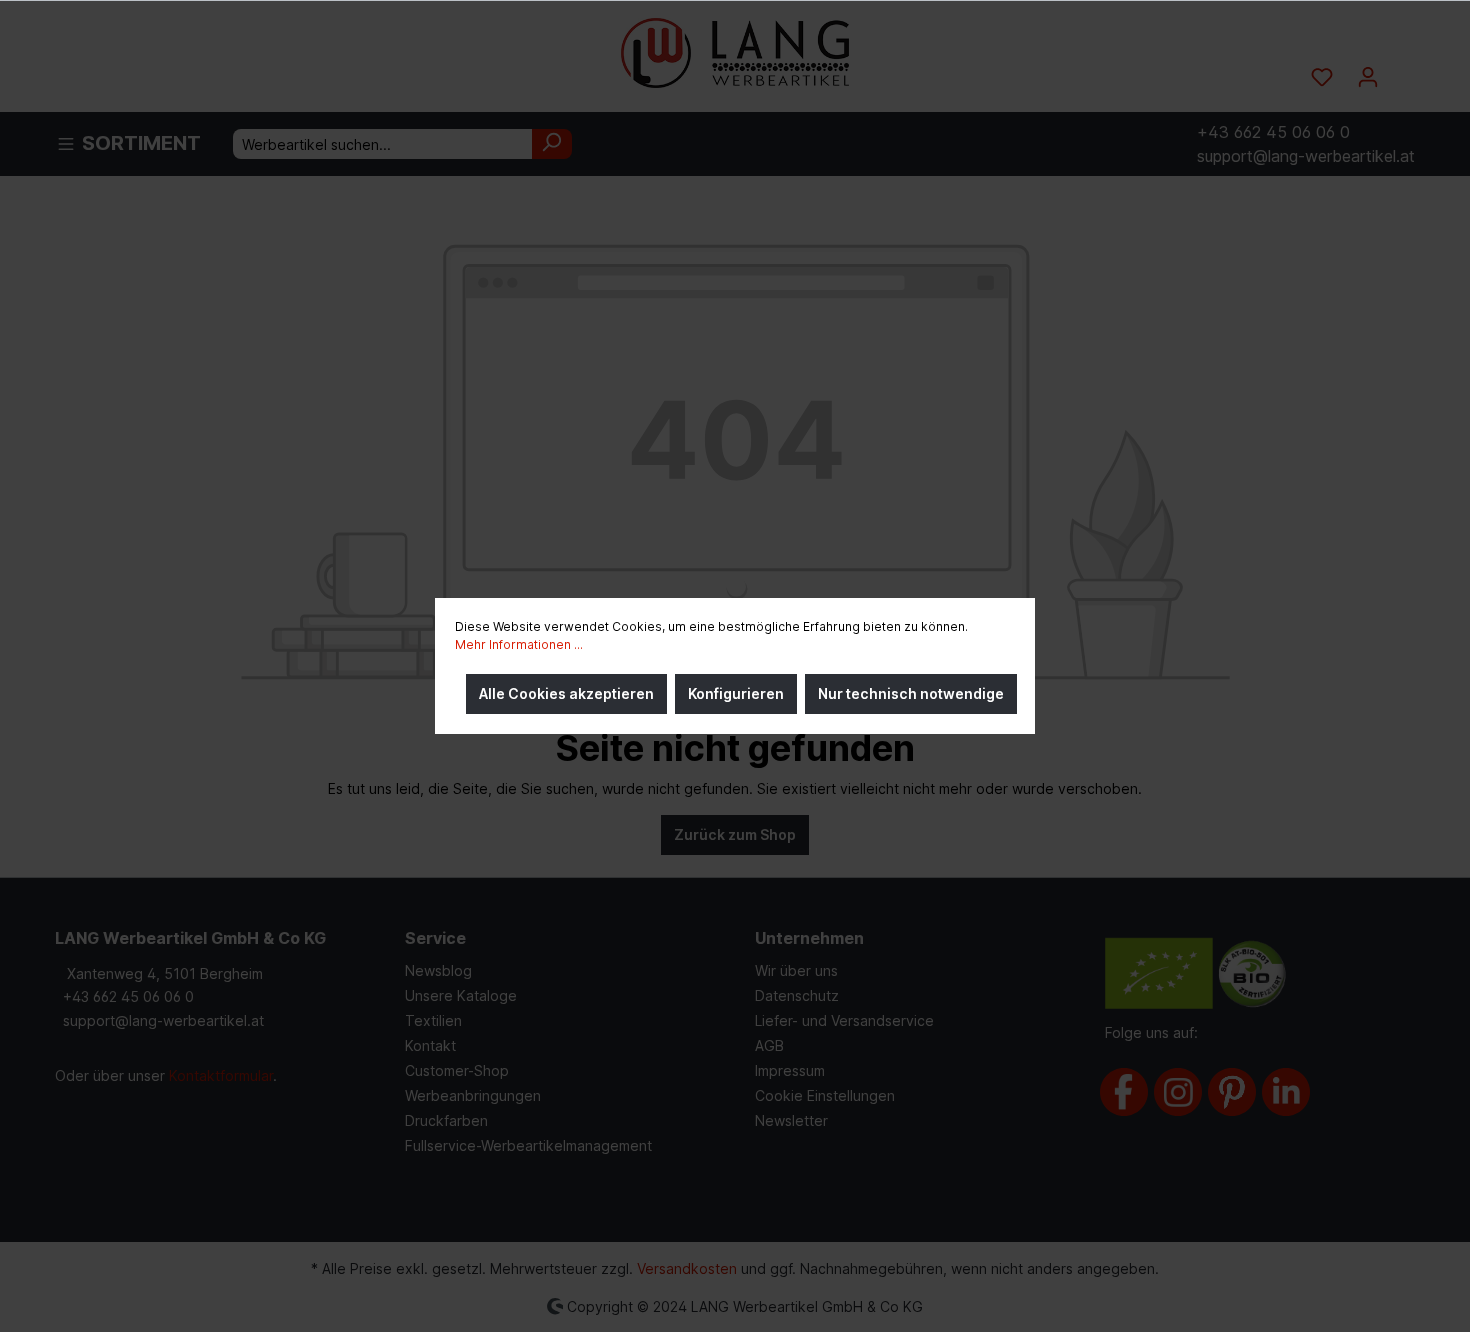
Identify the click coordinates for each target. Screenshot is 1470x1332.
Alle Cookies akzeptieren (566, 693)
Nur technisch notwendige (911, 693)
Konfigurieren (736, 693)
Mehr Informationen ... (519, 644)
